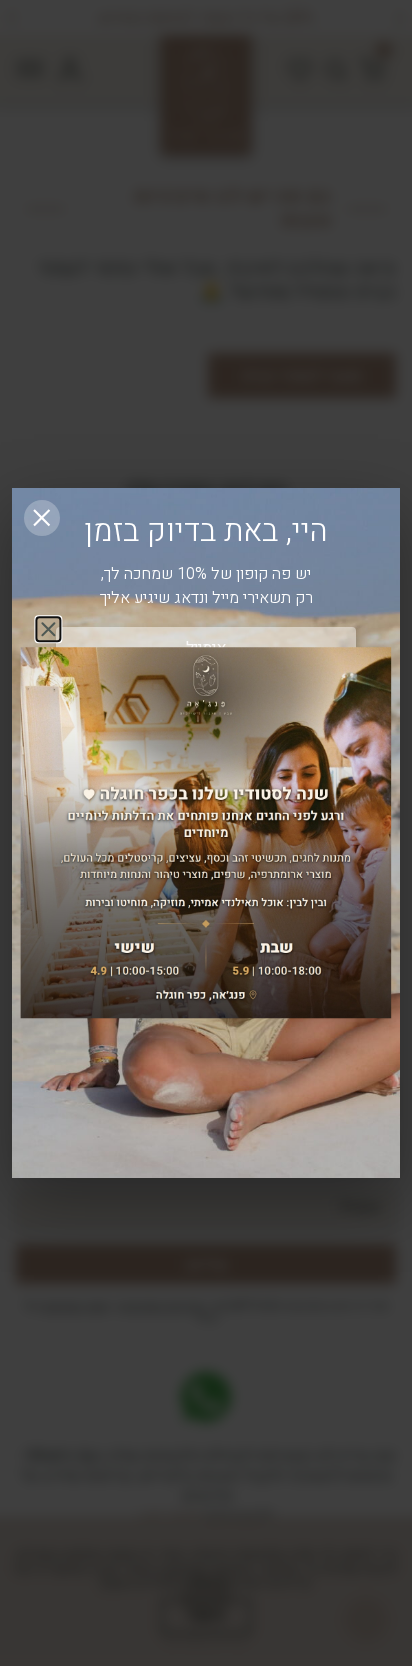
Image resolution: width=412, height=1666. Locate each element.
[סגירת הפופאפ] (42, 518)
